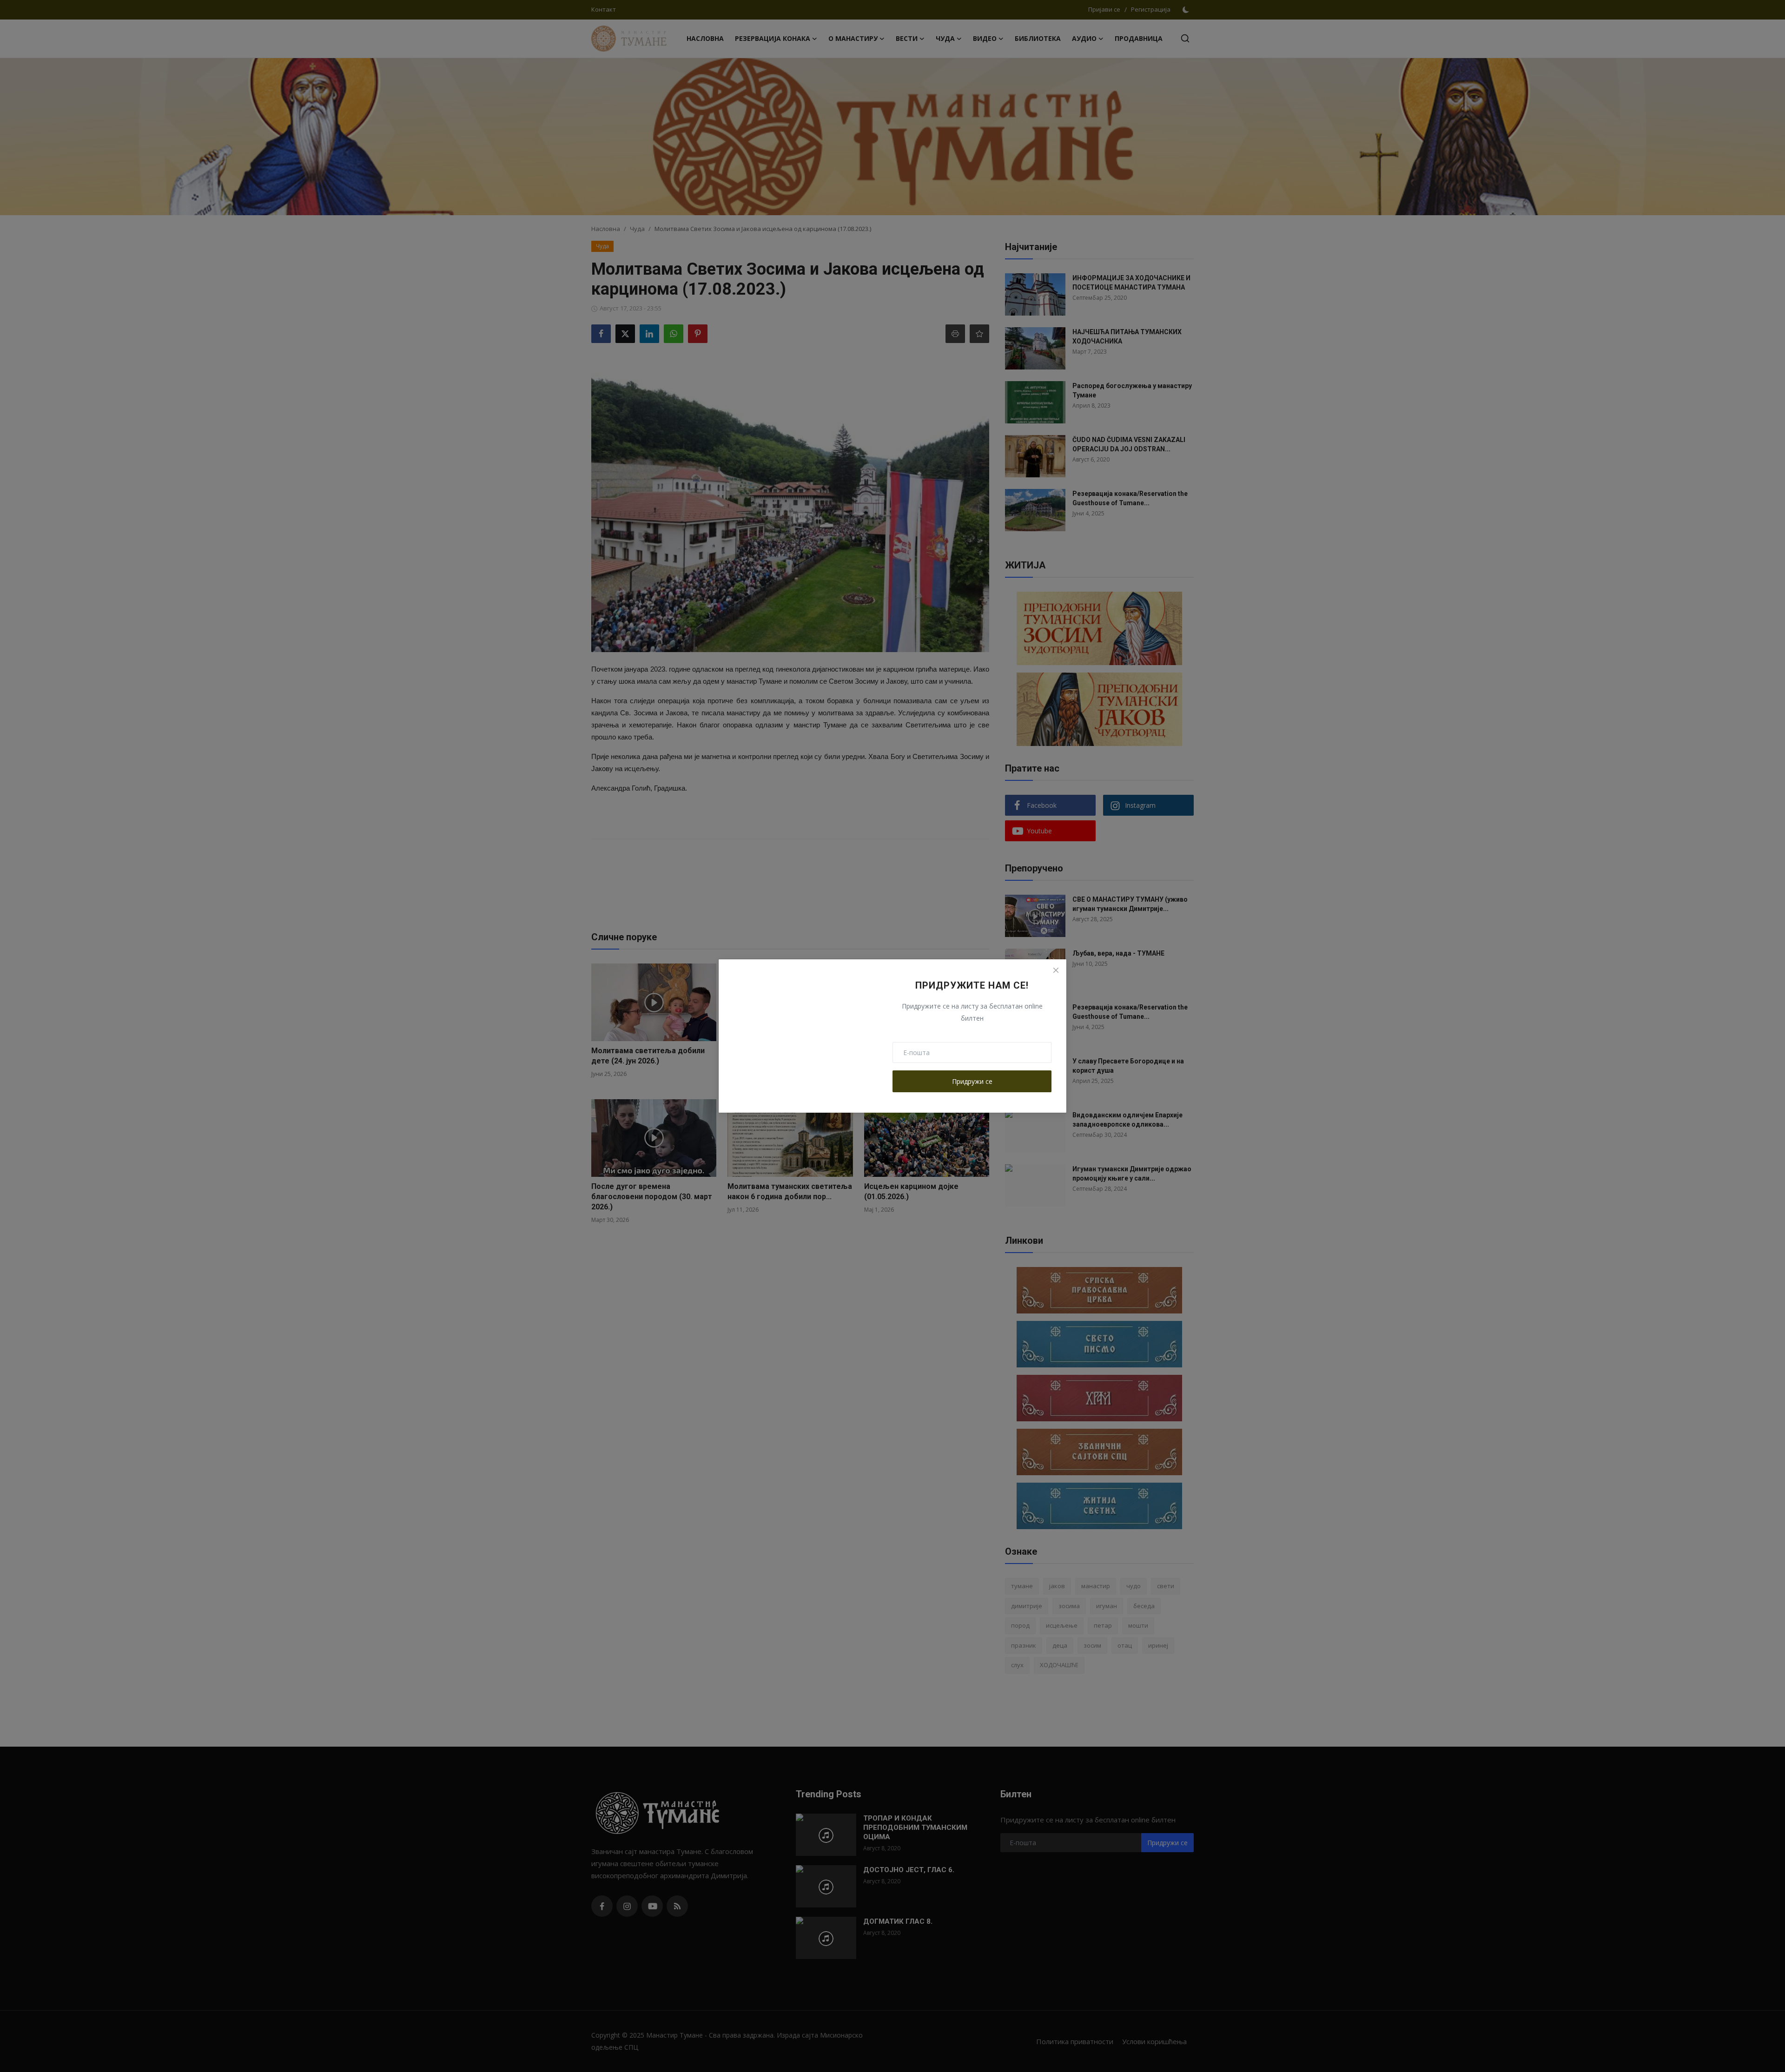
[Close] (1056, 970)
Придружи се (972, 1081)
